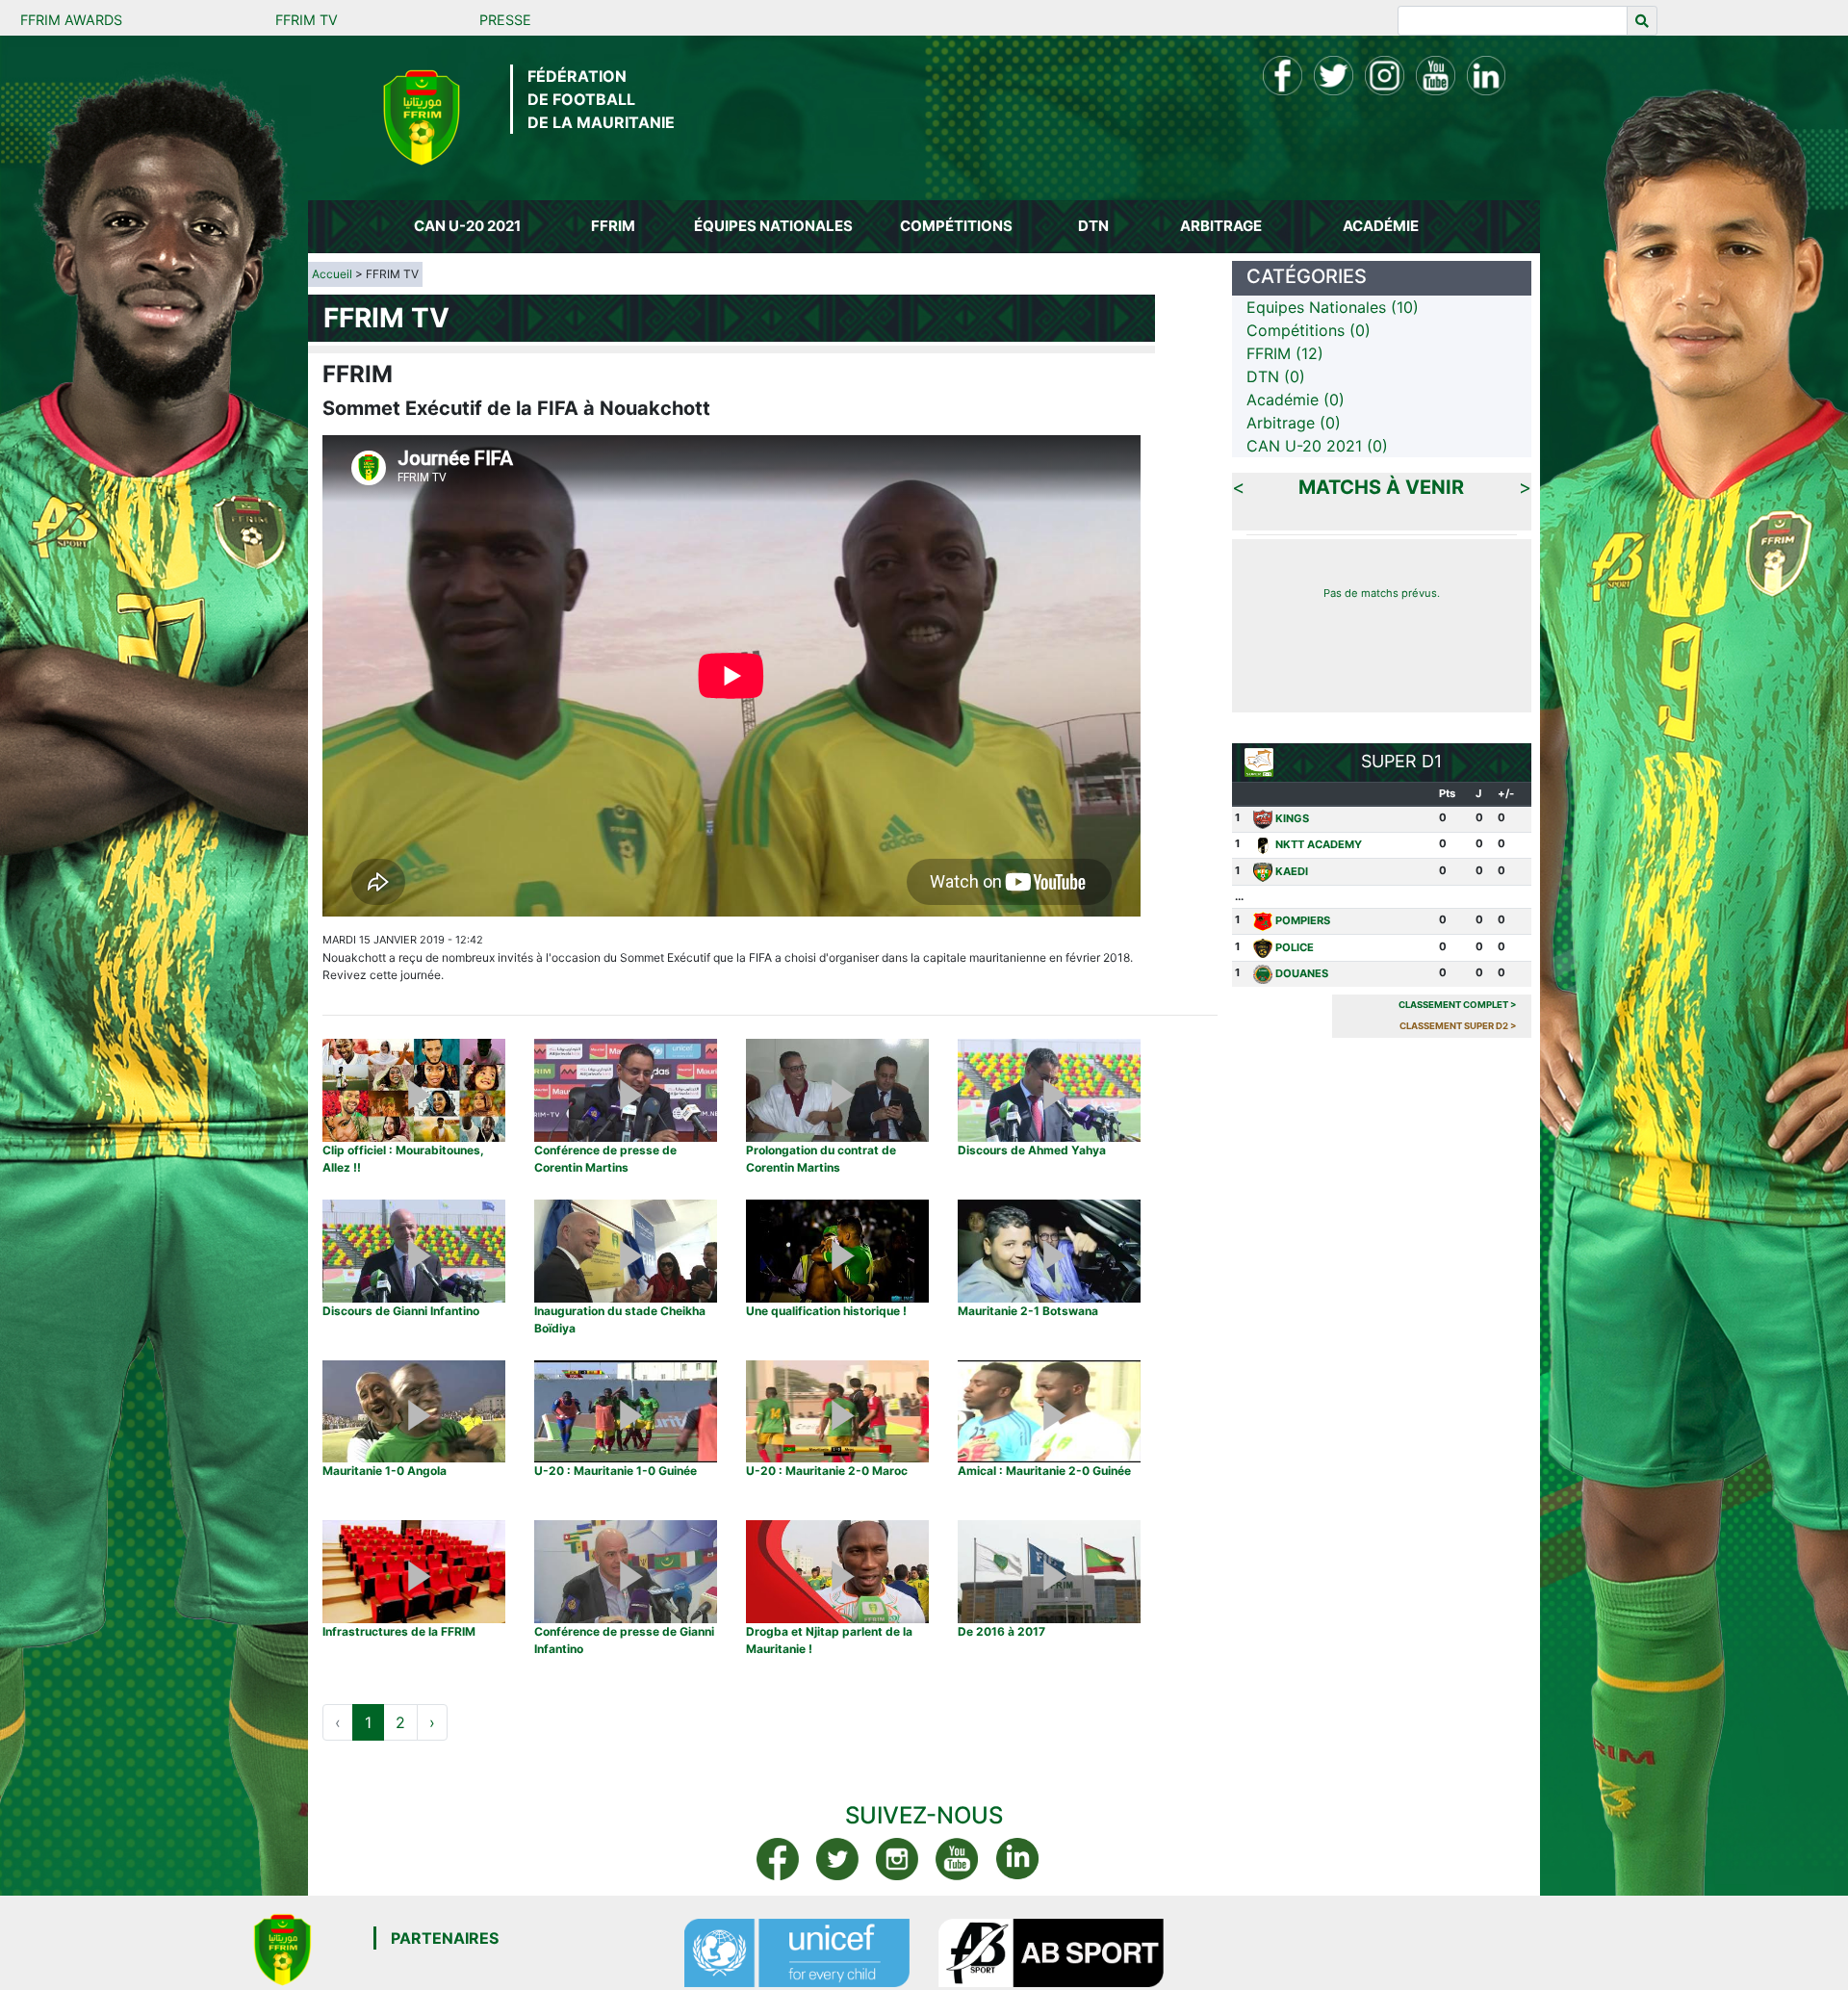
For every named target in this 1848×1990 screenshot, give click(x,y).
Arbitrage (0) (1294, 423)
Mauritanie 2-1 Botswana (1028, 1311)
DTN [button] (1093, 226)
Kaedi (1292, 871)
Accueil (332, 274)
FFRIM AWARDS (71, 20)
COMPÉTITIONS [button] (956, 226)
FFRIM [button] (613, 226)
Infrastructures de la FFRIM (399, 1631)
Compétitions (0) (1309, 330)
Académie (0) (1296, 400)
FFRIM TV (307, 20)
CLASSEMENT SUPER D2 (1458, 1026)
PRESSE (505, 20)
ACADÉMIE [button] (1381, 226)
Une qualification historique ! (826, 1311)
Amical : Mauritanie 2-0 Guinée (1044, 1471)
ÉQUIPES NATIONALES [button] (773, 226)
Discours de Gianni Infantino (401, 1311)
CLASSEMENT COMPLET (1458, 1005)
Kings (1292, 818)
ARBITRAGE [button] (1221, 226)
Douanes (1302, 973)
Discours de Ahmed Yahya (1032, 1150)
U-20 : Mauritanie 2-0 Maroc (827, 1471)
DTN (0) (1276, 376)
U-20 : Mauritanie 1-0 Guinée (616, 1471)
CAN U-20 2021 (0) (1317, 446)
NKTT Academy (1319, 844)
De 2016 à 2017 (1001, 1631)
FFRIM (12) (1285, 353)
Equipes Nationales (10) (1333, 307)
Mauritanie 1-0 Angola (385, 1471)
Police (1295, 947)
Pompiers (1303, 920)
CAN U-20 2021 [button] (467, 226)
